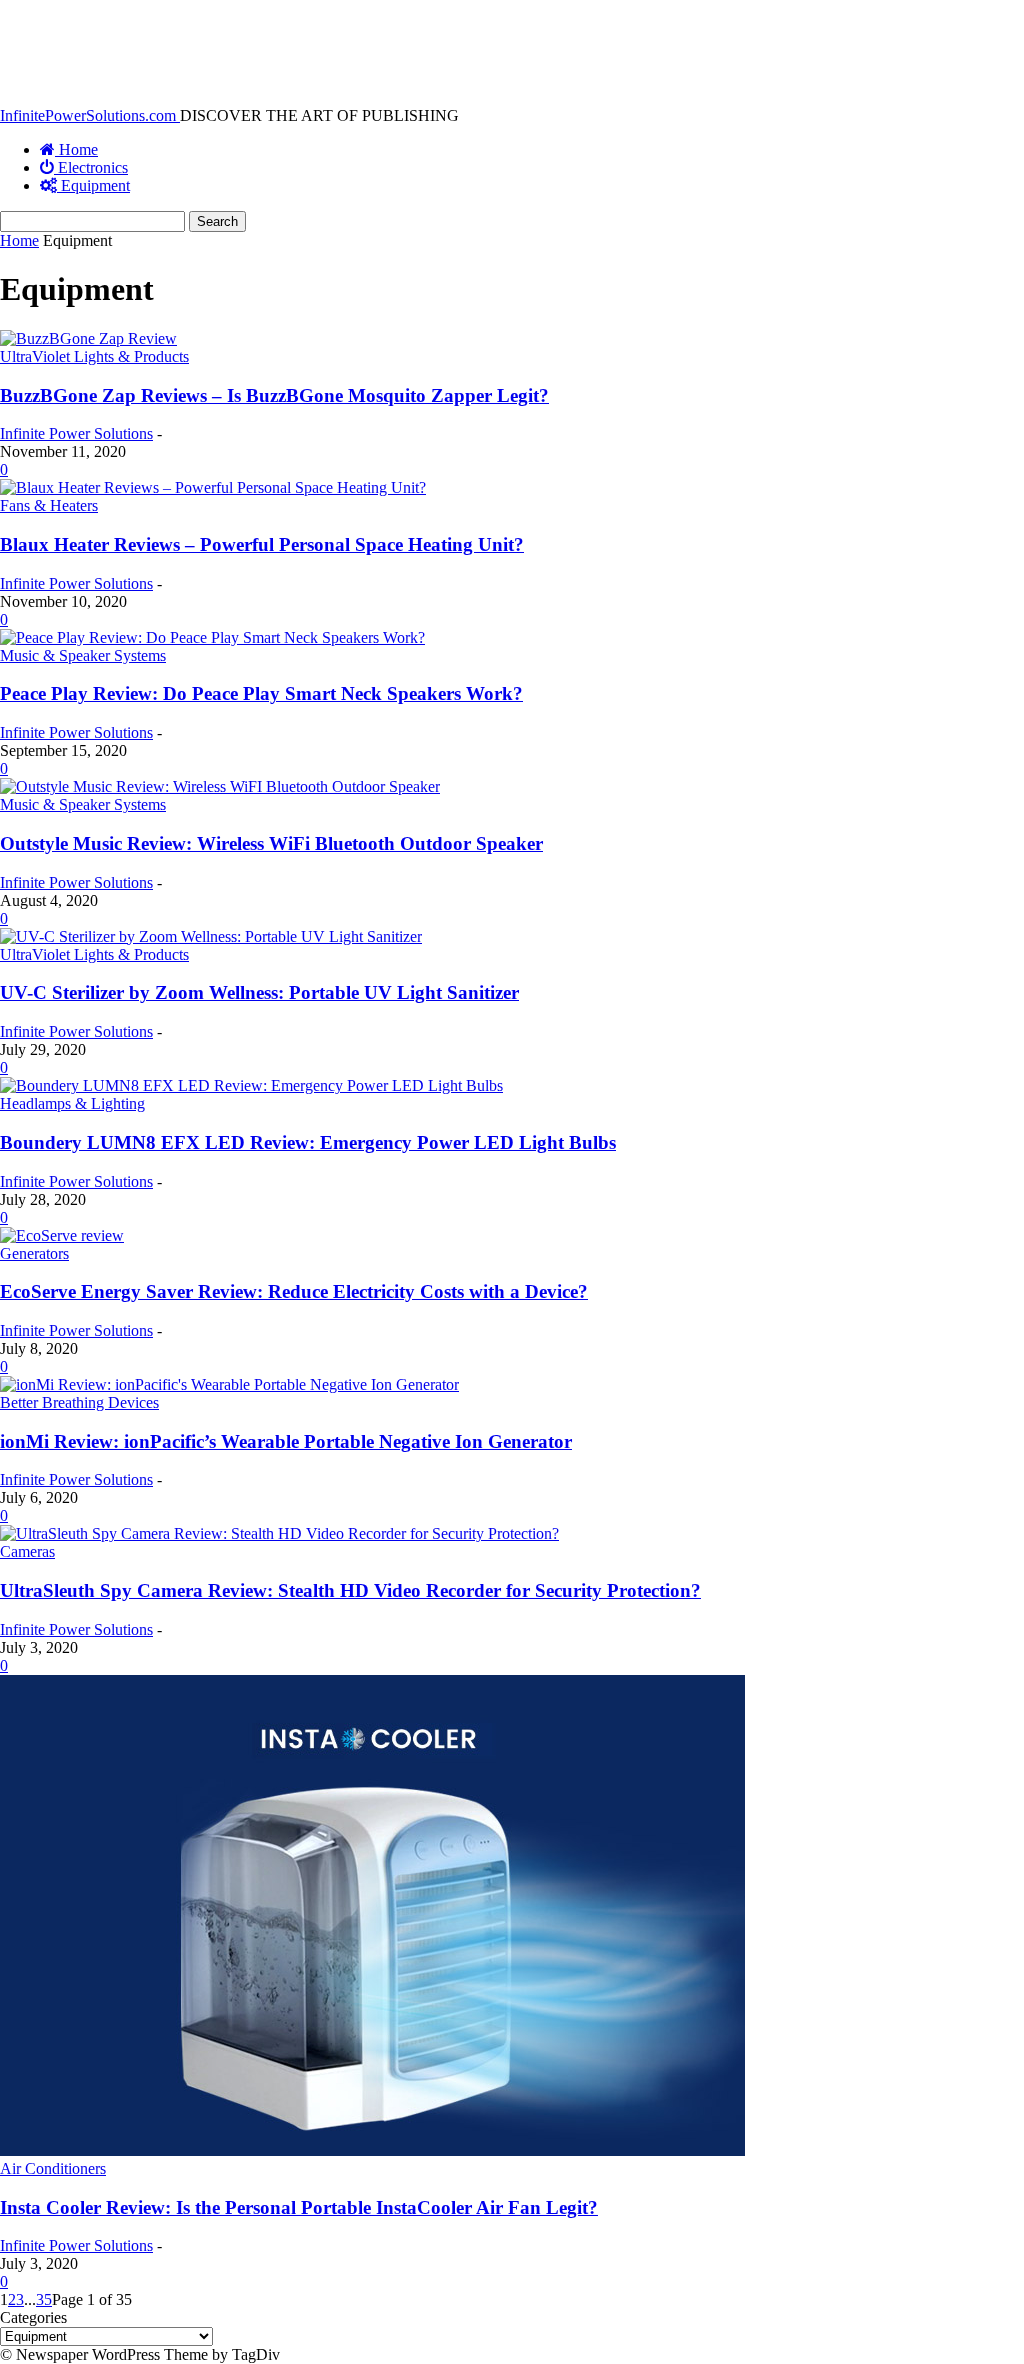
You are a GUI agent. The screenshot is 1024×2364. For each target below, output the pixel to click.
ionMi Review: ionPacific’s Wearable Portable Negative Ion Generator (286, 1441)
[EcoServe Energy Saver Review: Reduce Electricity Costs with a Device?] (62, 1235)
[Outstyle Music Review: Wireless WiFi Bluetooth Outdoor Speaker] (220, 786)
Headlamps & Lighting (72, 1103)
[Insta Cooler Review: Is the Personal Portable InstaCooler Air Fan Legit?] (372, 2150)
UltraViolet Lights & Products (94, 356)
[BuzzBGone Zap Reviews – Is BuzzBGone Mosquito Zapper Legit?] (88, 338)
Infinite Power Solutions (76, 433)
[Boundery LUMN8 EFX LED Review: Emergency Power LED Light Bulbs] (251, 1085)
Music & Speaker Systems (83, 655)
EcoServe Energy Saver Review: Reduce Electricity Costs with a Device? (294, 1291)
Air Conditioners (53, 2168)
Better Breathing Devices (79, 1402)
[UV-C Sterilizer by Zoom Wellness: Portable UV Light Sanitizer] (211, 936)
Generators (34, 1253)
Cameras (27, 1551)
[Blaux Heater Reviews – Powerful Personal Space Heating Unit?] (213, 487)
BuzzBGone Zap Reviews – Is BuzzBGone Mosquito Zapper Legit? (274, 395)
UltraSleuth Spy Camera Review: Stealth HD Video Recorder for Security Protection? (350, 1590)
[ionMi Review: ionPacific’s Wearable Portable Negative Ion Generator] (229, 1384)
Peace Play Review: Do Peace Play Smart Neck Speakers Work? (261, 693)
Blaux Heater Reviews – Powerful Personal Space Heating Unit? (262, 544)
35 (44, 2299)
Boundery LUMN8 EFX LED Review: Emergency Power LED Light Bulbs (308, 1142)
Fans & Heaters (49, 505)
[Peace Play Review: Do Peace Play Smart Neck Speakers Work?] (212, 637)
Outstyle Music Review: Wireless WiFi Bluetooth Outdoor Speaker (271, 843)
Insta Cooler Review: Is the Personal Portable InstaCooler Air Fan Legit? (299, 2207)
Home (19, 240)
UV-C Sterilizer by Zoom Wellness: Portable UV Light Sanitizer (259, 992)
